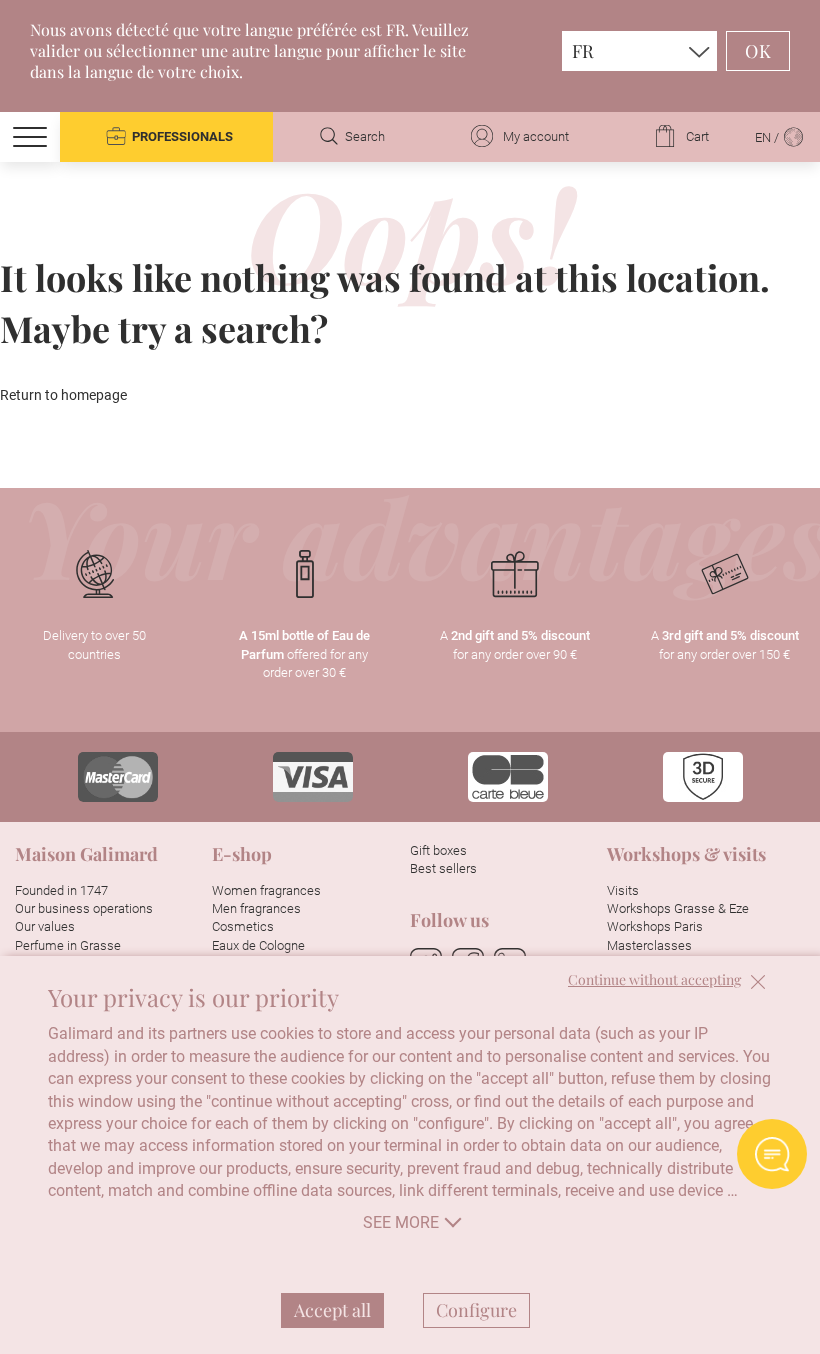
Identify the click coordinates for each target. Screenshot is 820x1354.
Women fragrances (266, 890)
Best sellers (443, 868)
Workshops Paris (655, 926)
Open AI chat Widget (772, 1154)
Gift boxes (438, 850)
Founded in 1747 (61, 890)
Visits (623, 890)
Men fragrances (256, 908)
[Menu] (30, 137)
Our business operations (84, 908)
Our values (45, 926)
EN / (768, 137)
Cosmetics (243, 926)
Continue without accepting (654, 980)
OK (758, 51)
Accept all (332, 1310)
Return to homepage (63, 395)
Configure (476, 1310)
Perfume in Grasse (68, 945)
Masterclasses (649, 945)
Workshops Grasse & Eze (678, 908)
